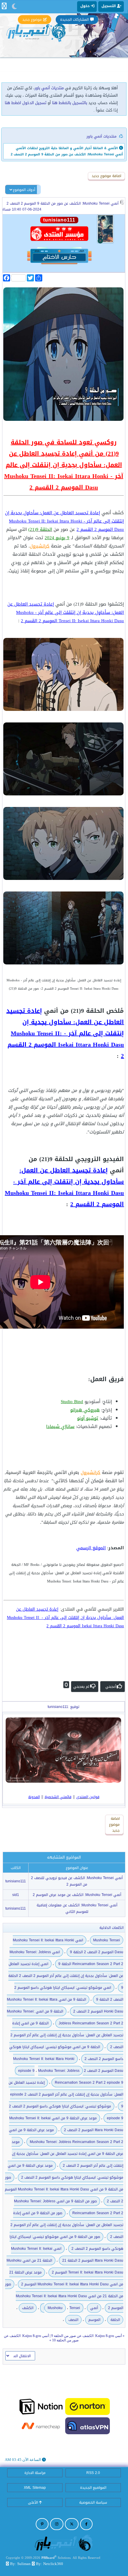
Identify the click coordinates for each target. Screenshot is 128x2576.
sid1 (16, 1895)
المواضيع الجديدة (93, 2488)
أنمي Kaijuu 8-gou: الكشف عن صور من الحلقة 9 (86, 2336)
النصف (73, 2320)
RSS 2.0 (93, 2473)
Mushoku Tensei (107, 1940)
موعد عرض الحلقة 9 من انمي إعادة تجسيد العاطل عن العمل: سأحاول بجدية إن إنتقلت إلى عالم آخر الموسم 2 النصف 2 (67, 2154)
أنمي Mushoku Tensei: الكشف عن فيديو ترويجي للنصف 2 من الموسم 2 (77, 1881)
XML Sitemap (35, 2488)
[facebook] (86, 2524)
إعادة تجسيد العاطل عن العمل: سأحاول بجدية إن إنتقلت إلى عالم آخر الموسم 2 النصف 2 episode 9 (66, 2094)
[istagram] (57, 2524)
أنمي (94, 2308)
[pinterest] (42, 2524)
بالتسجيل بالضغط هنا (70, 103)
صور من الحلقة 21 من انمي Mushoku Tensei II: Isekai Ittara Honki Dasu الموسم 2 (64, 2296)
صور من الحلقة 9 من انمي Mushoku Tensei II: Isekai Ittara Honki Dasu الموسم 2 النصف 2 (64, 2189)
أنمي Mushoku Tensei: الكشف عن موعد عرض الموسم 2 (77, 1895)
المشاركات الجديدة (74, 20)
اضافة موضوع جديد (106, 176)
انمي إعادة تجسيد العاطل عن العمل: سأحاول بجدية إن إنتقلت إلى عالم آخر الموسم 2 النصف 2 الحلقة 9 (66, 1976)
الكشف (28, 2308)
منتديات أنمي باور (49, 88)
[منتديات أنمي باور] (64, 2542)
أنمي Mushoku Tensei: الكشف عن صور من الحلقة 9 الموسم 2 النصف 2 (63, 203)
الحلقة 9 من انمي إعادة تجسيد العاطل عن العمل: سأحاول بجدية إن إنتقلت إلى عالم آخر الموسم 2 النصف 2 (67, 2035)
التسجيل (109, 6)
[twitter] (72, 2524)
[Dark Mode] (14, 7)
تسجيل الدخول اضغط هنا (26, 103)
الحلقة (115, 2320)
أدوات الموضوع (24, 190)
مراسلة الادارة (35, 2473)
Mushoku (55, 2308)
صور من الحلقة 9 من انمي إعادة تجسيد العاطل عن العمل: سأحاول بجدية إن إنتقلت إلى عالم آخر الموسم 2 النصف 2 (67, 2225)
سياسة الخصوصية (93, 2502)
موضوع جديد (32, 20)
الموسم (94, 2320)
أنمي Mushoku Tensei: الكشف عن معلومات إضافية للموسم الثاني (77, 1908)
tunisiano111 (16, 1881)
